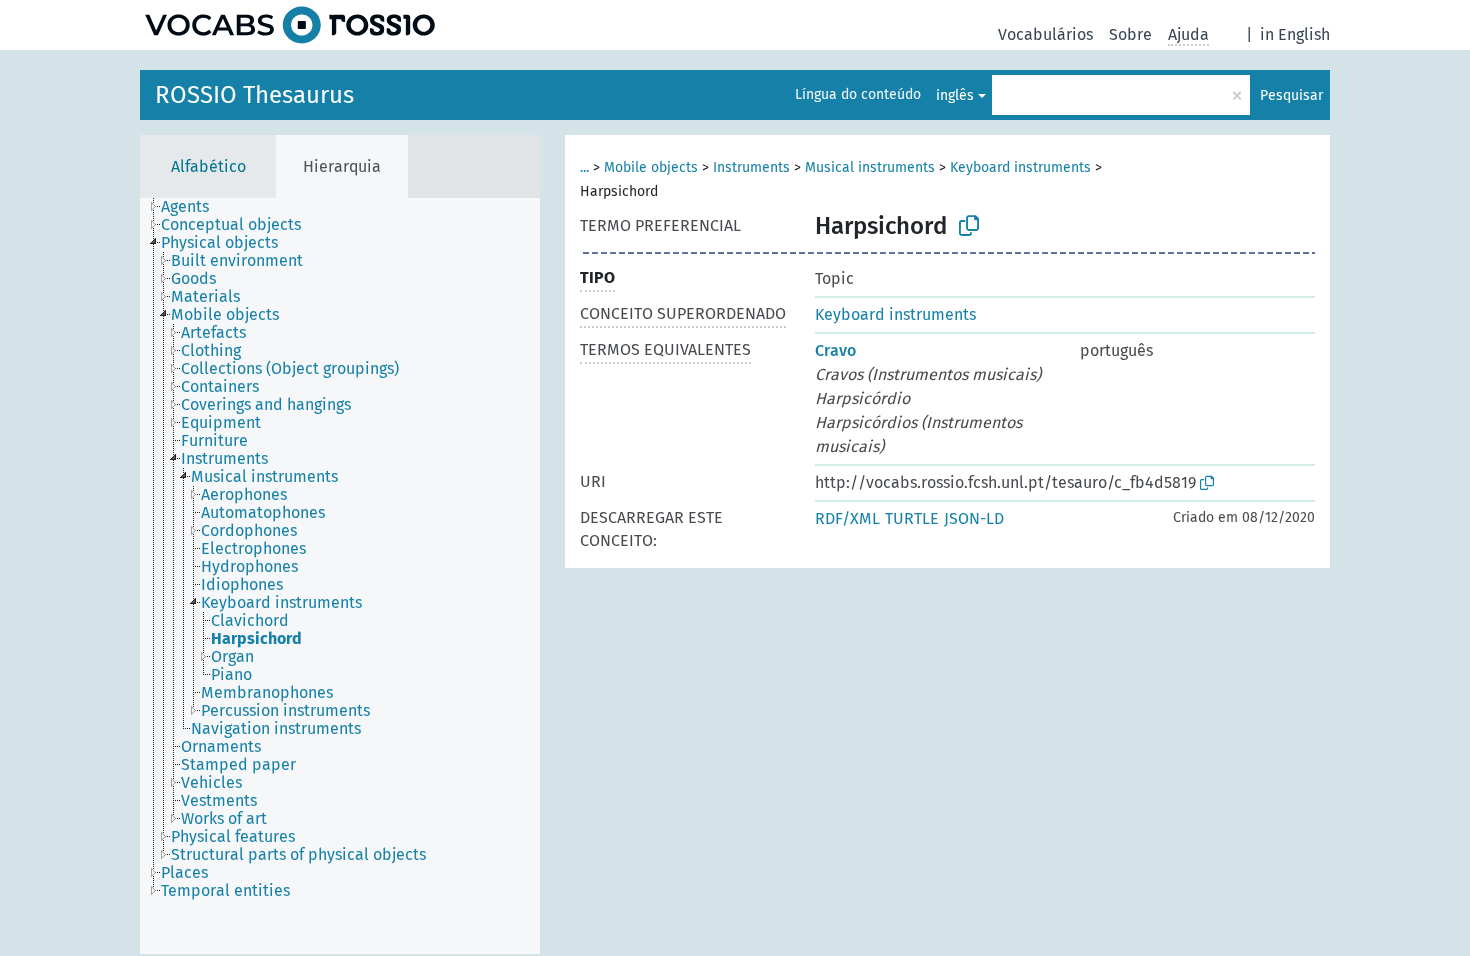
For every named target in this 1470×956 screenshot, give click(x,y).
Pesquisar (1291, 95)
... (584, 167)
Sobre (1130, 34)
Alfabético (208, 166)
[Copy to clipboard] (969, 226)
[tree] (340, 576)
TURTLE (912, 518)
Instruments (751, 167)
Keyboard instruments (1020, 167)
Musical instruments (870, 167)
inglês (955, 95)
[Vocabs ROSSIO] (290, 25)
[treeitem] (193, 207)
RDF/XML (847, 518)
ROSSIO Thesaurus (254, 95)
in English (1295, 34)
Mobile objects (651, 167)
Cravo (835, 350)
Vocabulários (1045, 34)
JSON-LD (974, 518)
